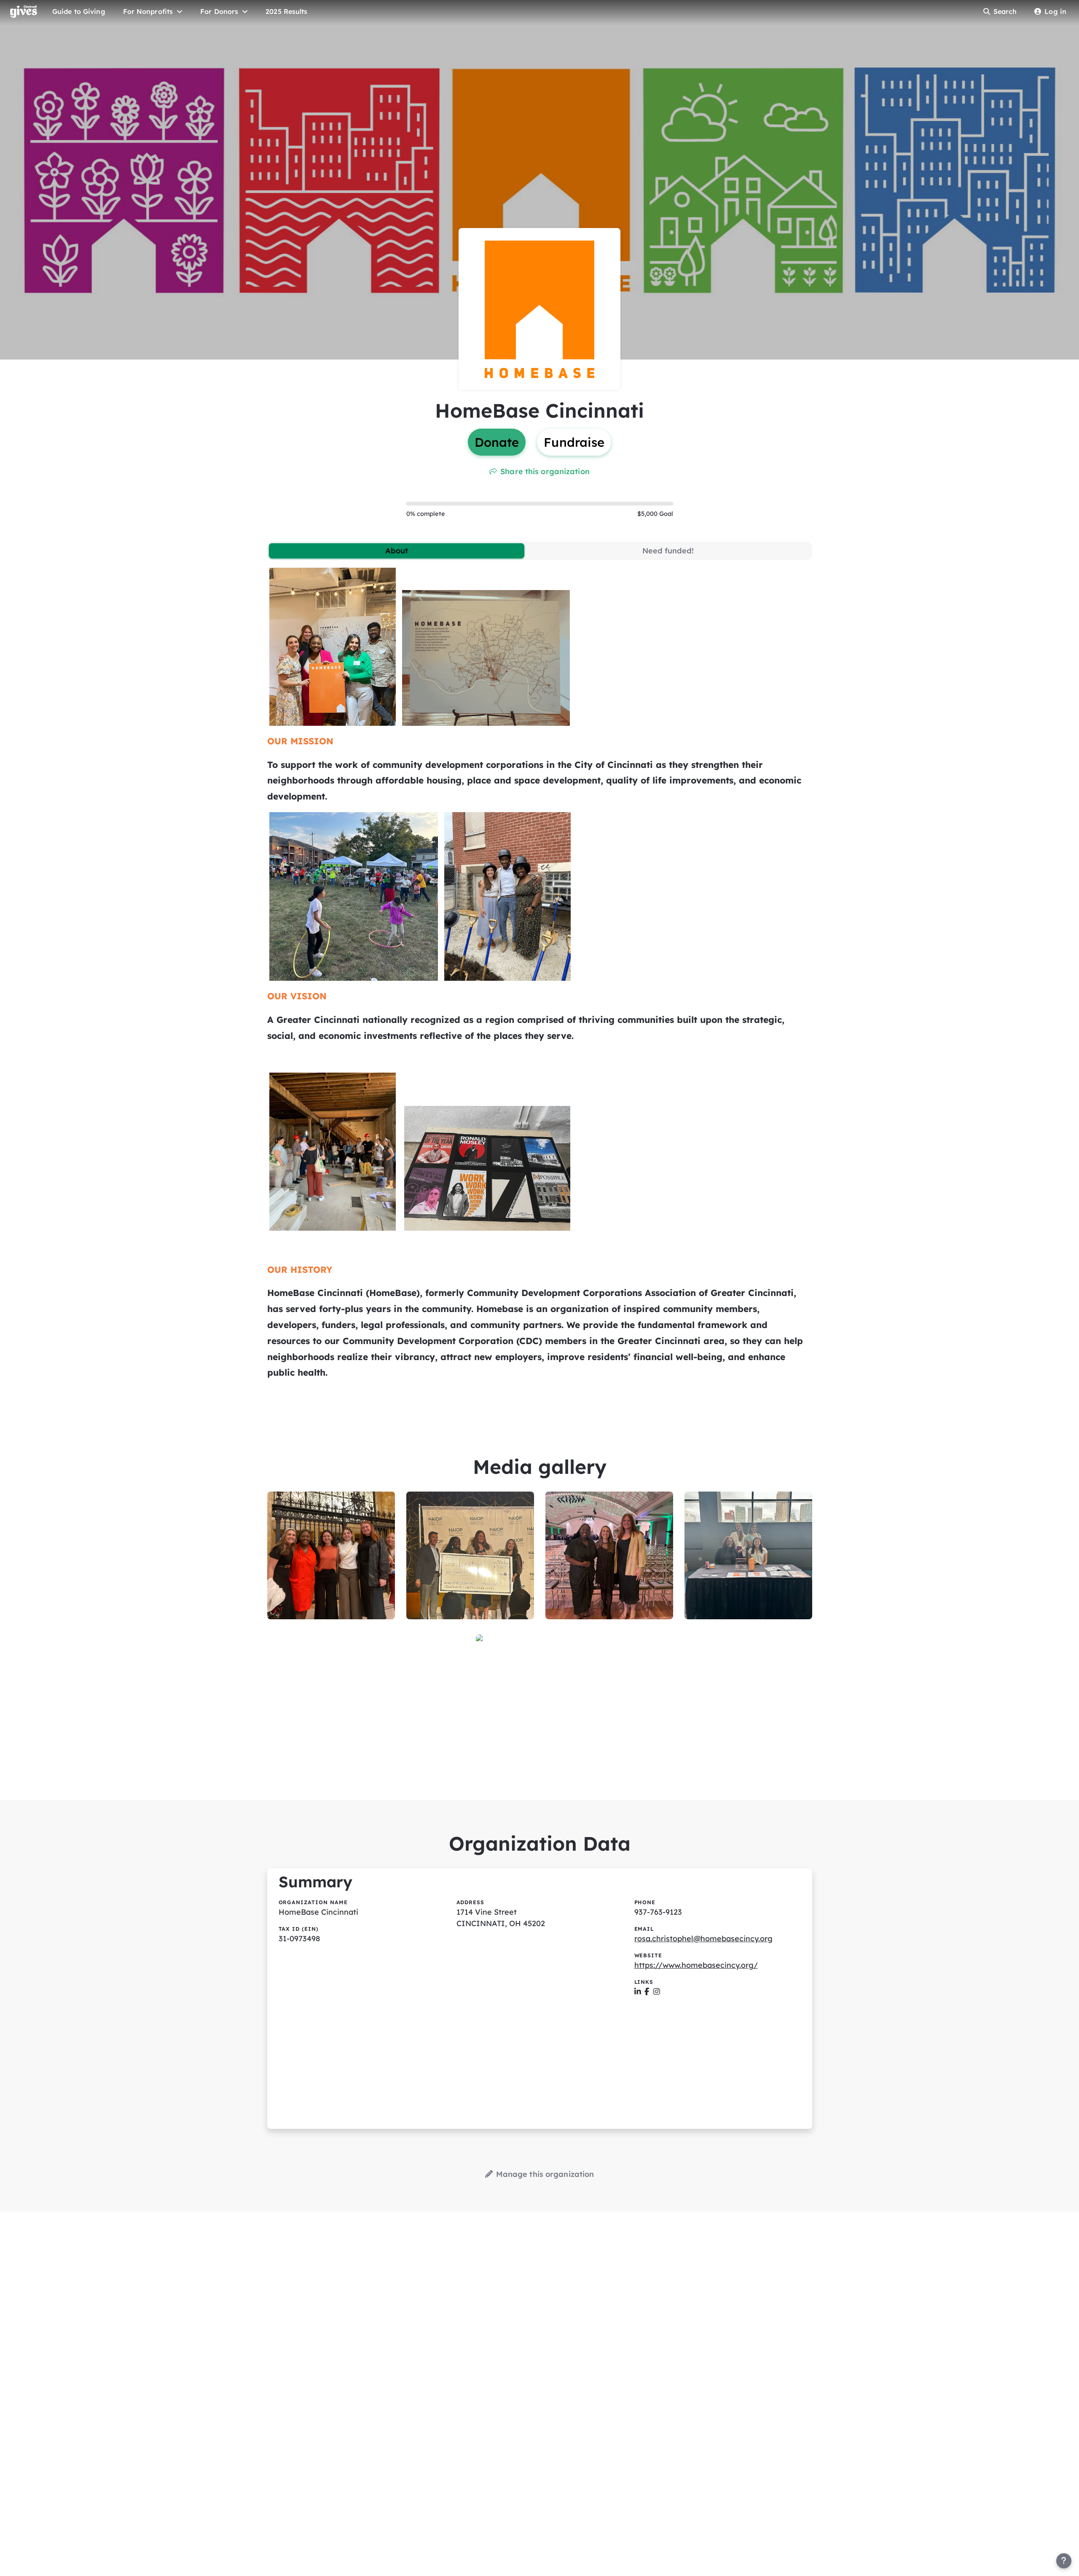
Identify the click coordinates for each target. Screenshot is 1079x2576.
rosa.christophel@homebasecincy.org (703, 1939)
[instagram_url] (657, 1992)
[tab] (397, 551)
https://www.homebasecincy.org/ (696, 1965)
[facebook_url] (647, 1992)
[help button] (1064, 2561)
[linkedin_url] (638, 1992)
